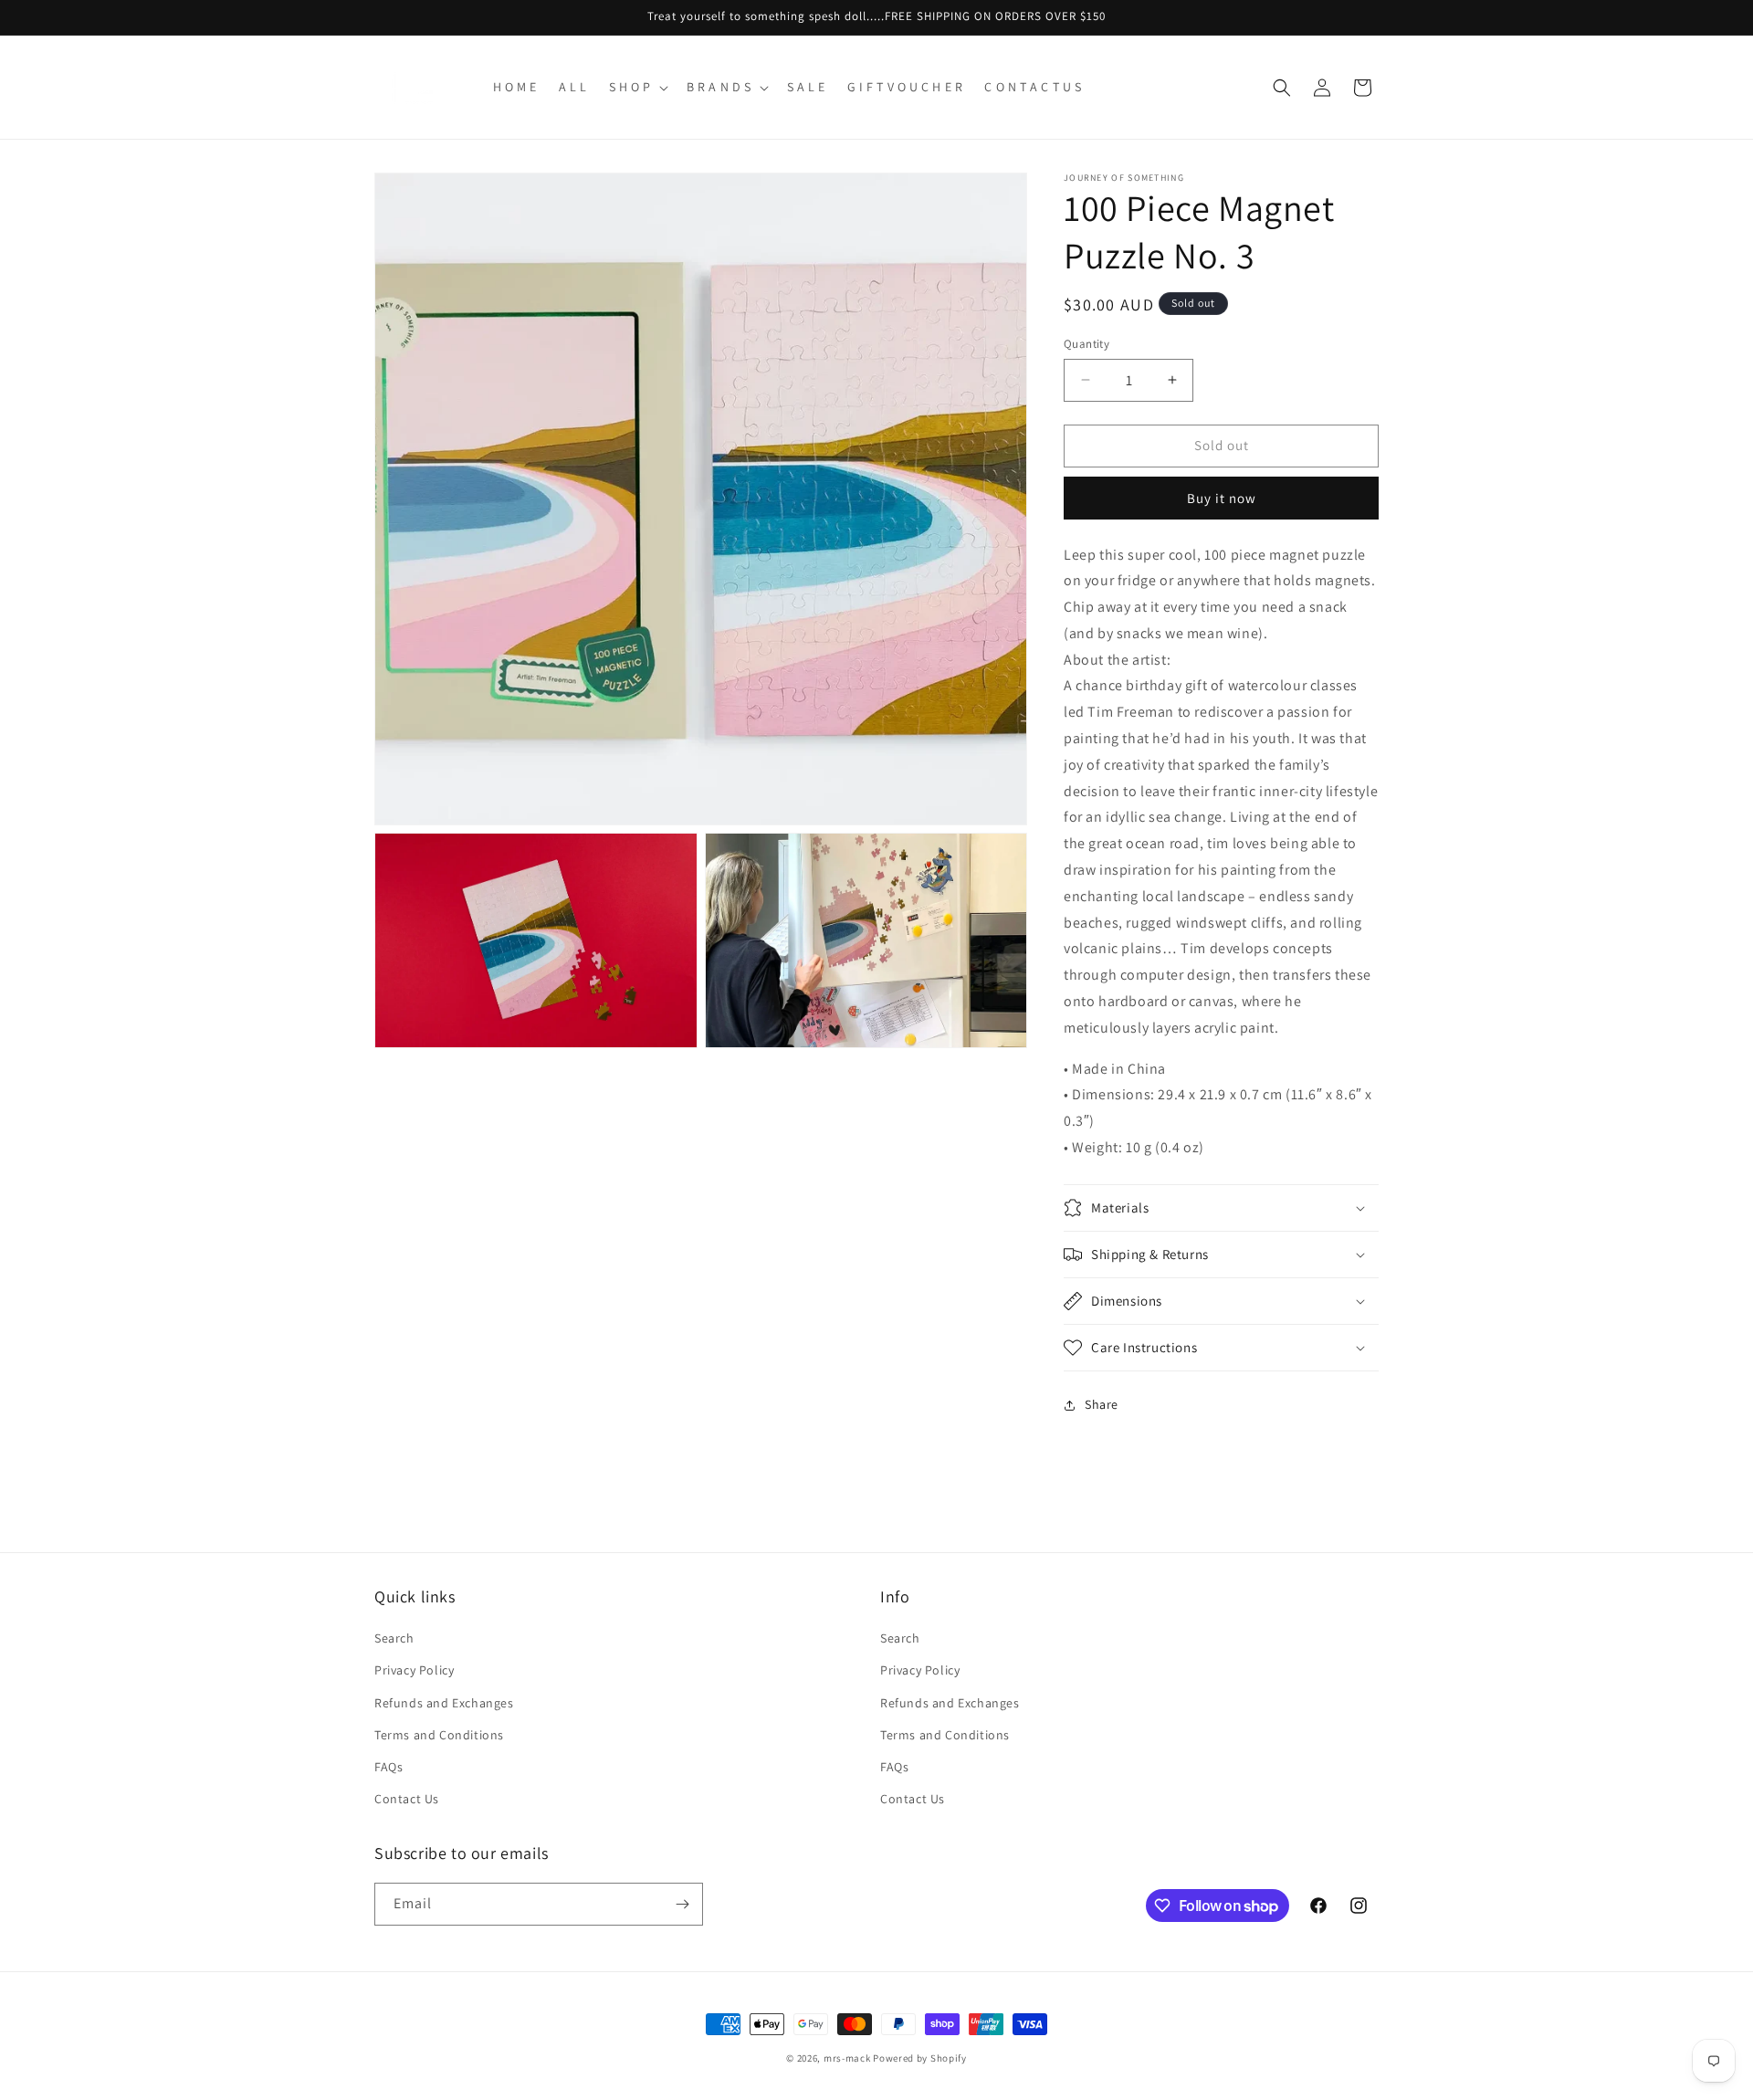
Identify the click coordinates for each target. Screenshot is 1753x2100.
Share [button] (1102, 1404)
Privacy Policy (414, 1670)
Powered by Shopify (920, 2058)
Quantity (1086, 344)
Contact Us (407, 1799)
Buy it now (1222, 498)
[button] (637, 87)
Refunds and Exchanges (444, 1703)
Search (394, 1638)
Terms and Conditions (439, 1735)
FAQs (388, 1767)
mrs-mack (847, 2058)
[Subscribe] (682, 1904)
